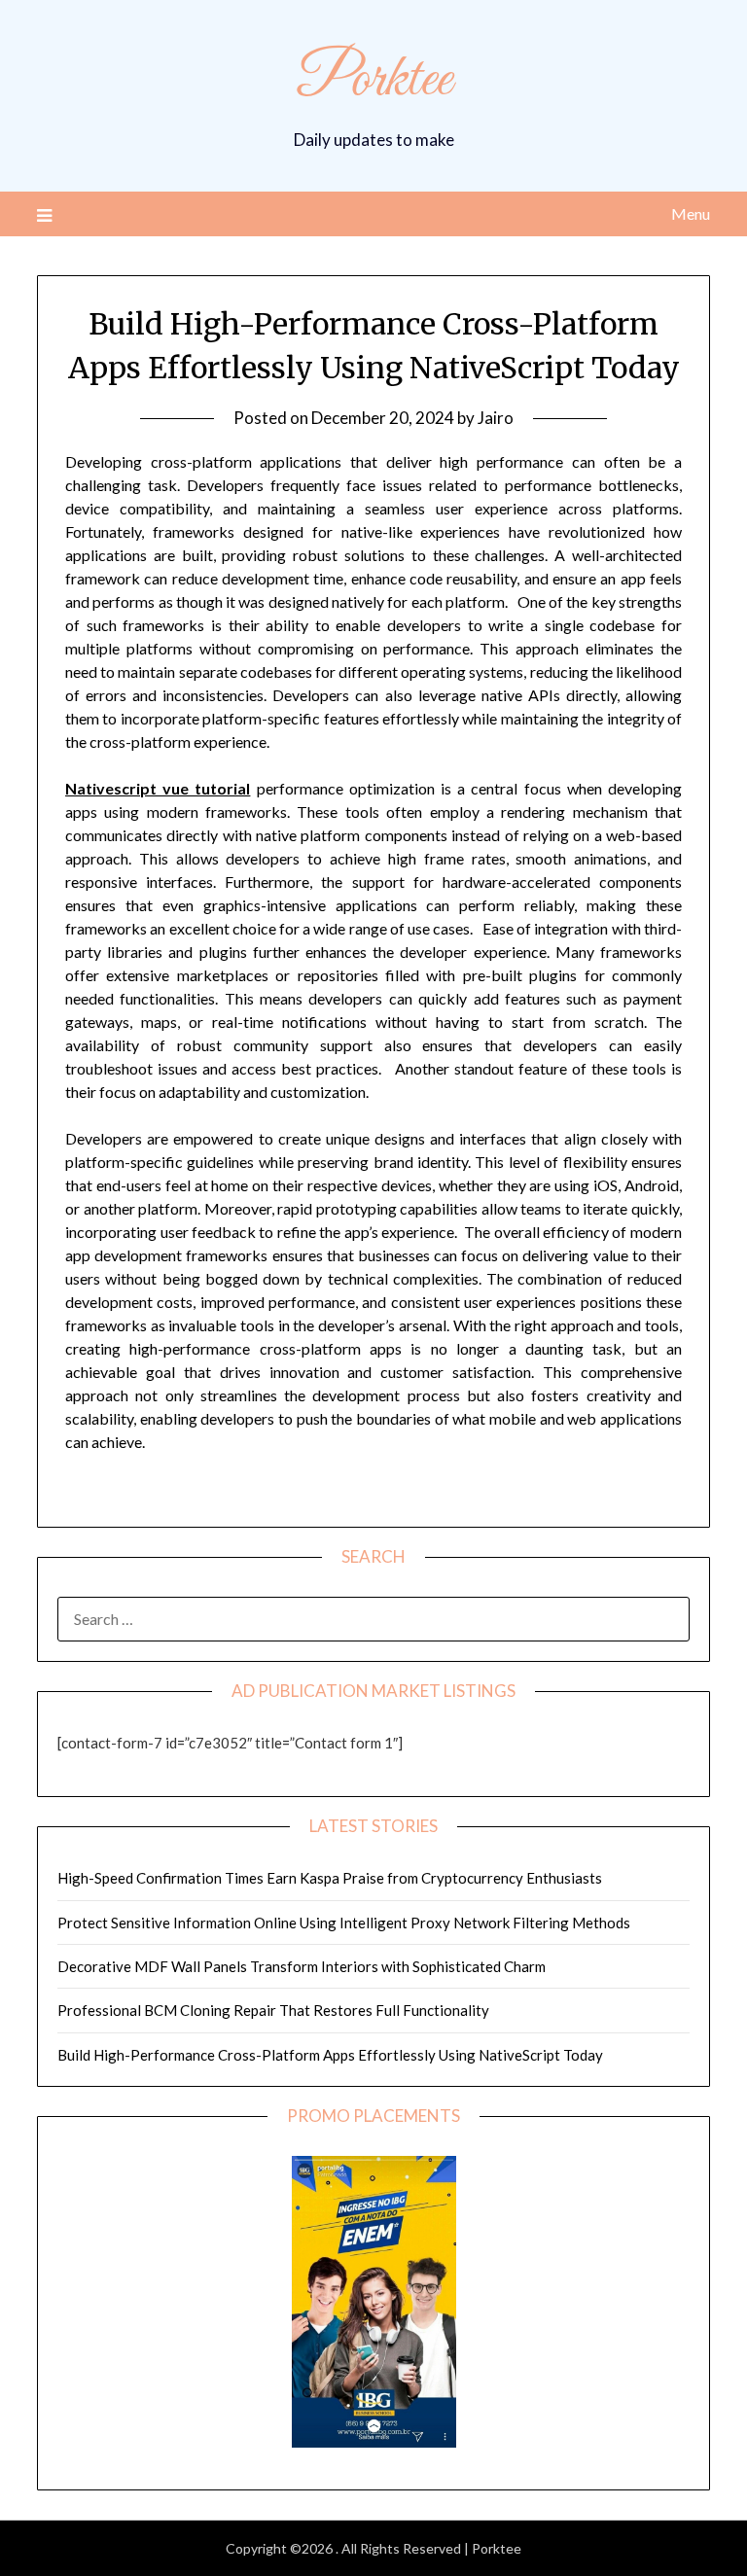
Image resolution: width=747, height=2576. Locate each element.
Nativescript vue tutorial (158, 788)
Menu (690, 213)
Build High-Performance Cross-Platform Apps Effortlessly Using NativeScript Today (330, 2055)
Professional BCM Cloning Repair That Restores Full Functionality (273, 2010)
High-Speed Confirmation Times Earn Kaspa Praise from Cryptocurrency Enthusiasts (330, 1878)
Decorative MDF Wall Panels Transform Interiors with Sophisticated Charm (302, 1966)
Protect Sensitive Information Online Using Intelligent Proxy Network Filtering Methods (344, 1923)
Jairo (496, 418)
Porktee (374, 81)
